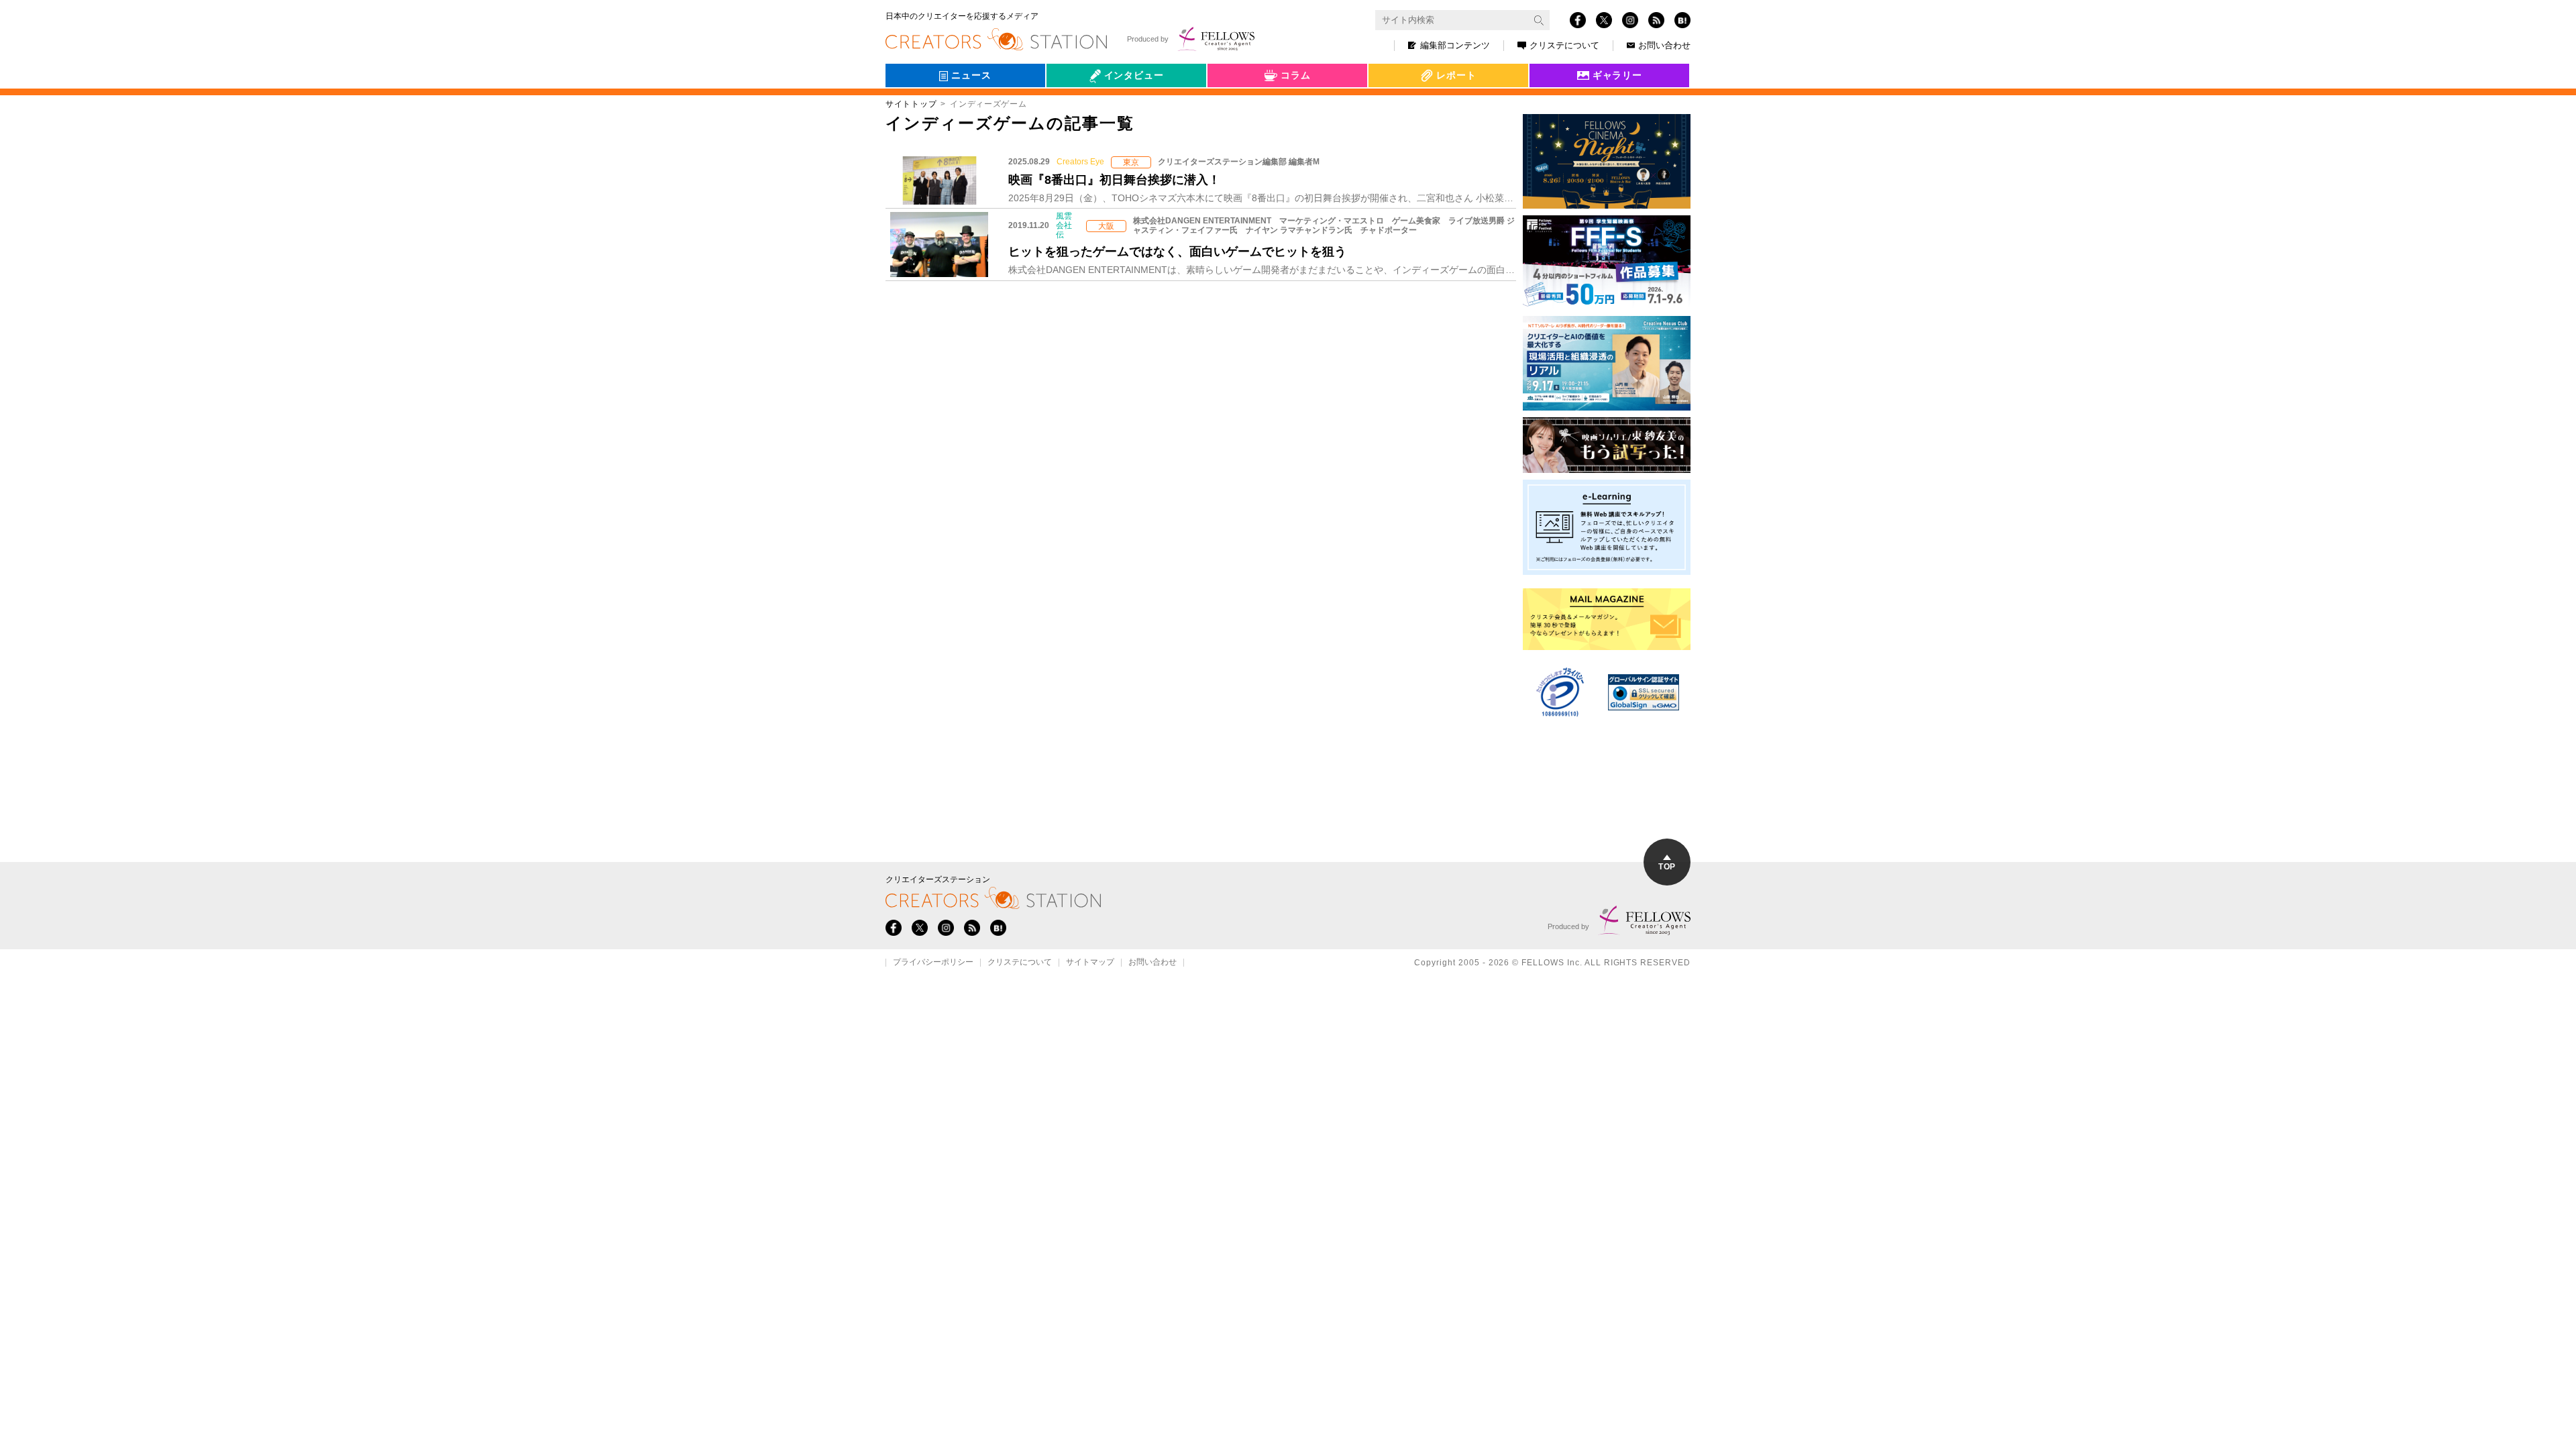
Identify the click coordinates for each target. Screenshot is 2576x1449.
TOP (1667, 867)
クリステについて (1564, 45)
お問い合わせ (1664, 45)
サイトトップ (911, 104)
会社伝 (1073, 106)
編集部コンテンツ (1455, 45)
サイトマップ (1090, 963)
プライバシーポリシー (933, 963)
